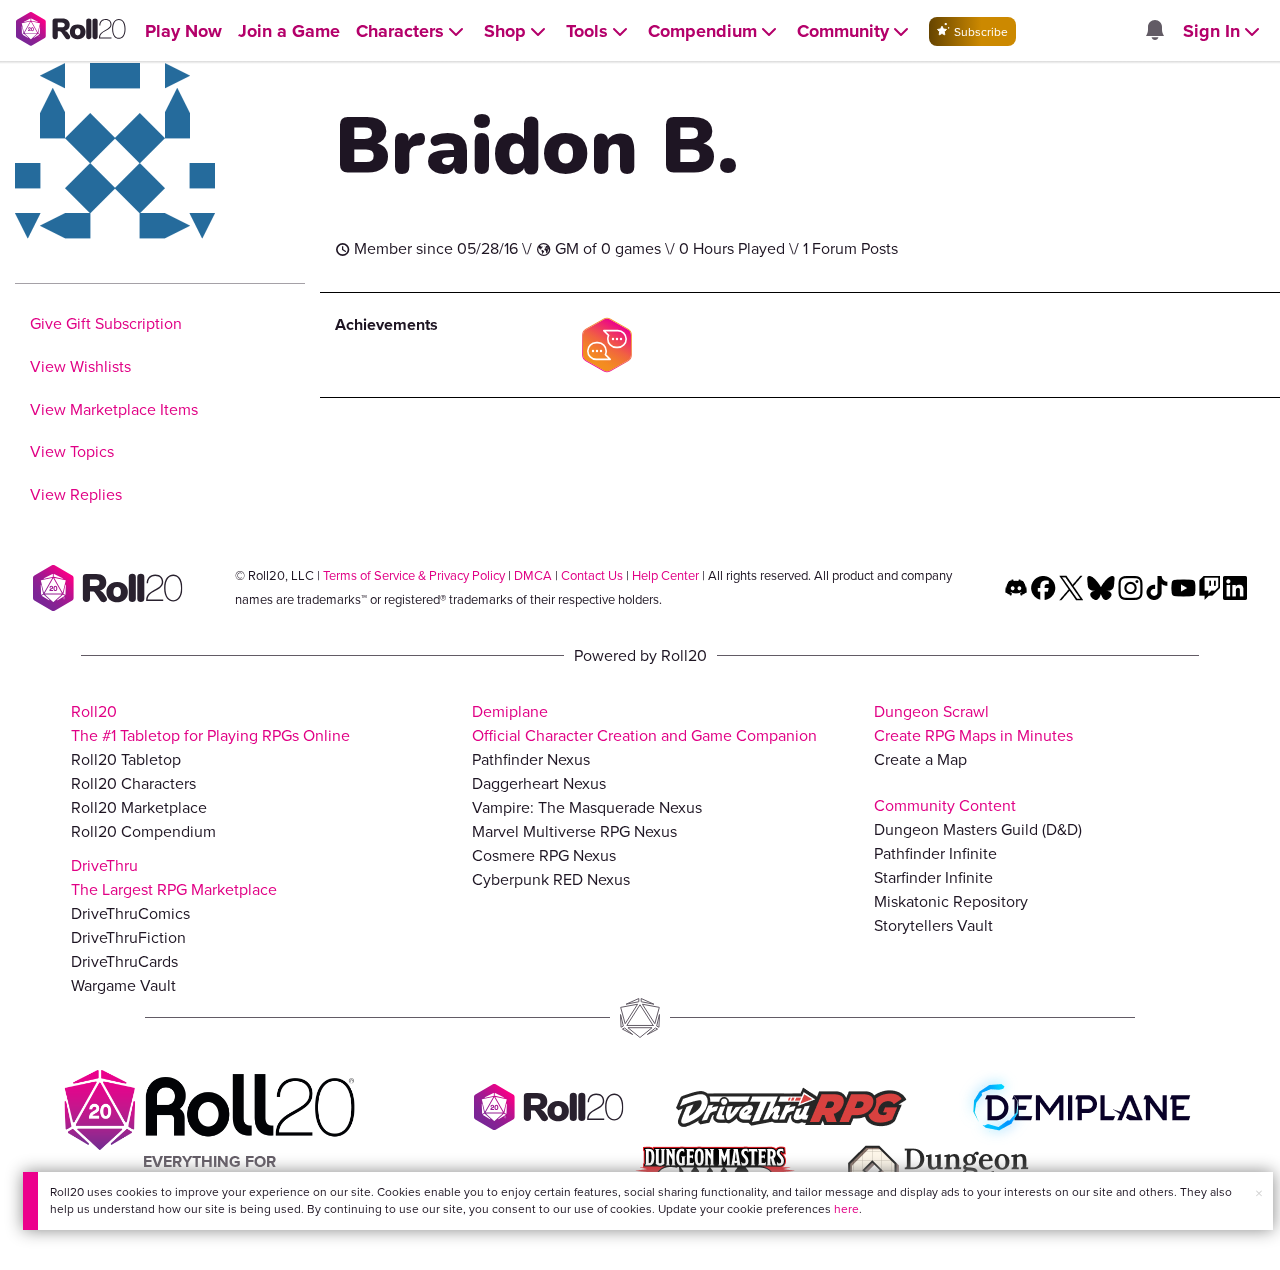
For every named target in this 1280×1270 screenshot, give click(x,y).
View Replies (76, 494)
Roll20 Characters (133, 783)
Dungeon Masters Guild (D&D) (978, 829)
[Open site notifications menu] (1154, 31)
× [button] (1259, 1193)
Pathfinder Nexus (531, 759)
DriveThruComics (130, 913)
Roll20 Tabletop (126, 759)
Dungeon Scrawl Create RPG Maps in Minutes (973, 723)
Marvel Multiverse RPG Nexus (574, 831)
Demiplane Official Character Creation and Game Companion (644, 723)
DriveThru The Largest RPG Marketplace (174, 877)
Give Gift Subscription (106, 323)
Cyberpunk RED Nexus (551, 879)
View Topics (72, 451)
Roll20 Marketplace (139, 807)
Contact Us (592, 575)
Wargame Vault (123, 985)
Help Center (665, 575)
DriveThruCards (124, 961)
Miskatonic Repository (951, 901)
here (846, 1209)
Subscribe (979, 32)
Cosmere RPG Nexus (544, 855)
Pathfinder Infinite (935, 853)
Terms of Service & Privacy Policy (414, 575)
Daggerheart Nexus (539, 783)
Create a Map (920, 759)
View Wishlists (80, 366)
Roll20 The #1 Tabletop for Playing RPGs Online (210, 723)
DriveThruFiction (128, 937)
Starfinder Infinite (933, 877)
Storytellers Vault (933, 925)
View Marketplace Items (114, 409)
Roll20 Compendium (143, 831)
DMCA (533, 575)
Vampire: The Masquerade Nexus (587, 807)
